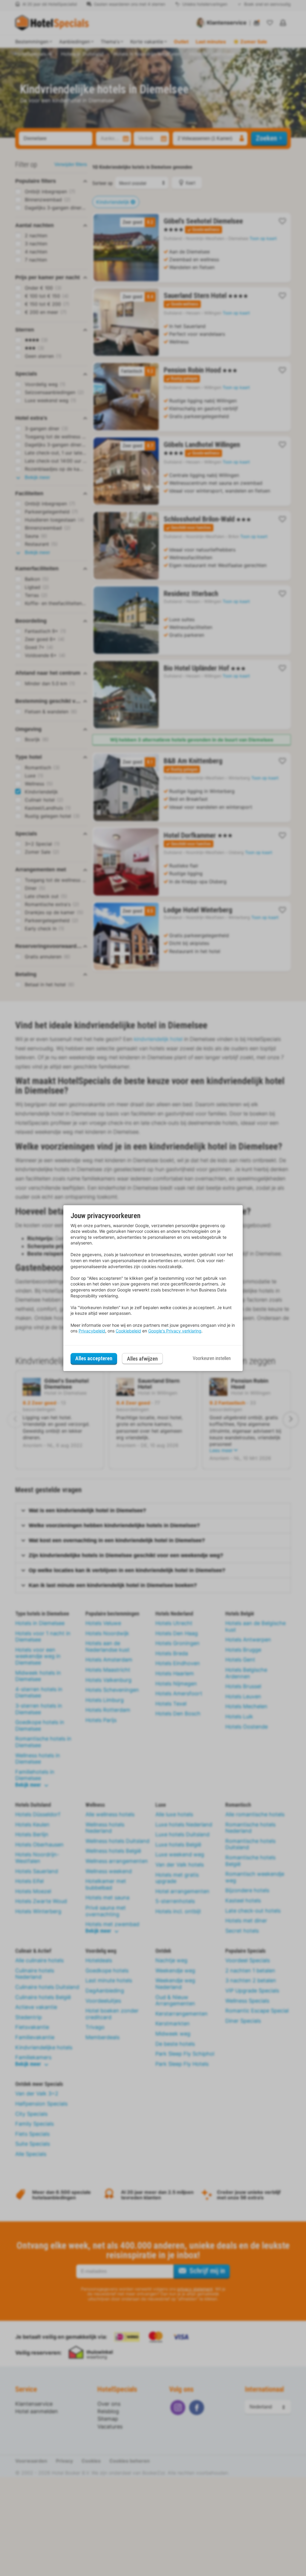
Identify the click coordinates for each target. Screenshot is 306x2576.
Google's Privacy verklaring (175, 1331)
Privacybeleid (92, 1331)
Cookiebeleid (128, 1331)
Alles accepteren (94, 1358)
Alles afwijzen (142, 1359)
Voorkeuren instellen (212, 1358)
